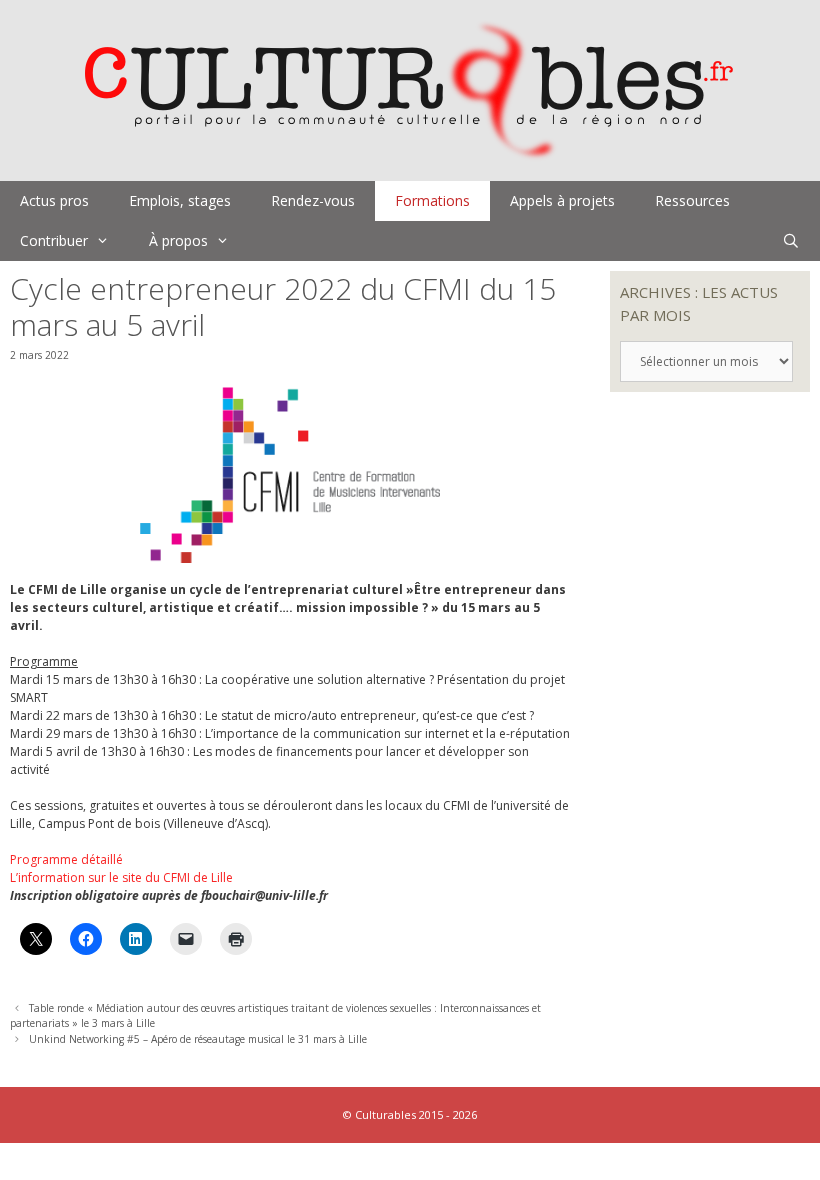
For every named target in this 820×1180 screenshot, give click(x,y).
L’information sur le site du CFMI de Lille (121, 877)
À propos (178, 240)
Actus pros (54, 200)
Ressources (692, 200)
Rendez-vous (313, 200)
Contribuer (54, 240)
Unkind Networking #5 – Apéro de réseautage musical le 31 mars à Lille (198, 1039)
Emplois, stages (180, 200)
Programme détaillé (66, 859)
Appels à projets (562, 200)
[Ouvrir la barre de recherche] (791, 241)
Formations (432, 200)
